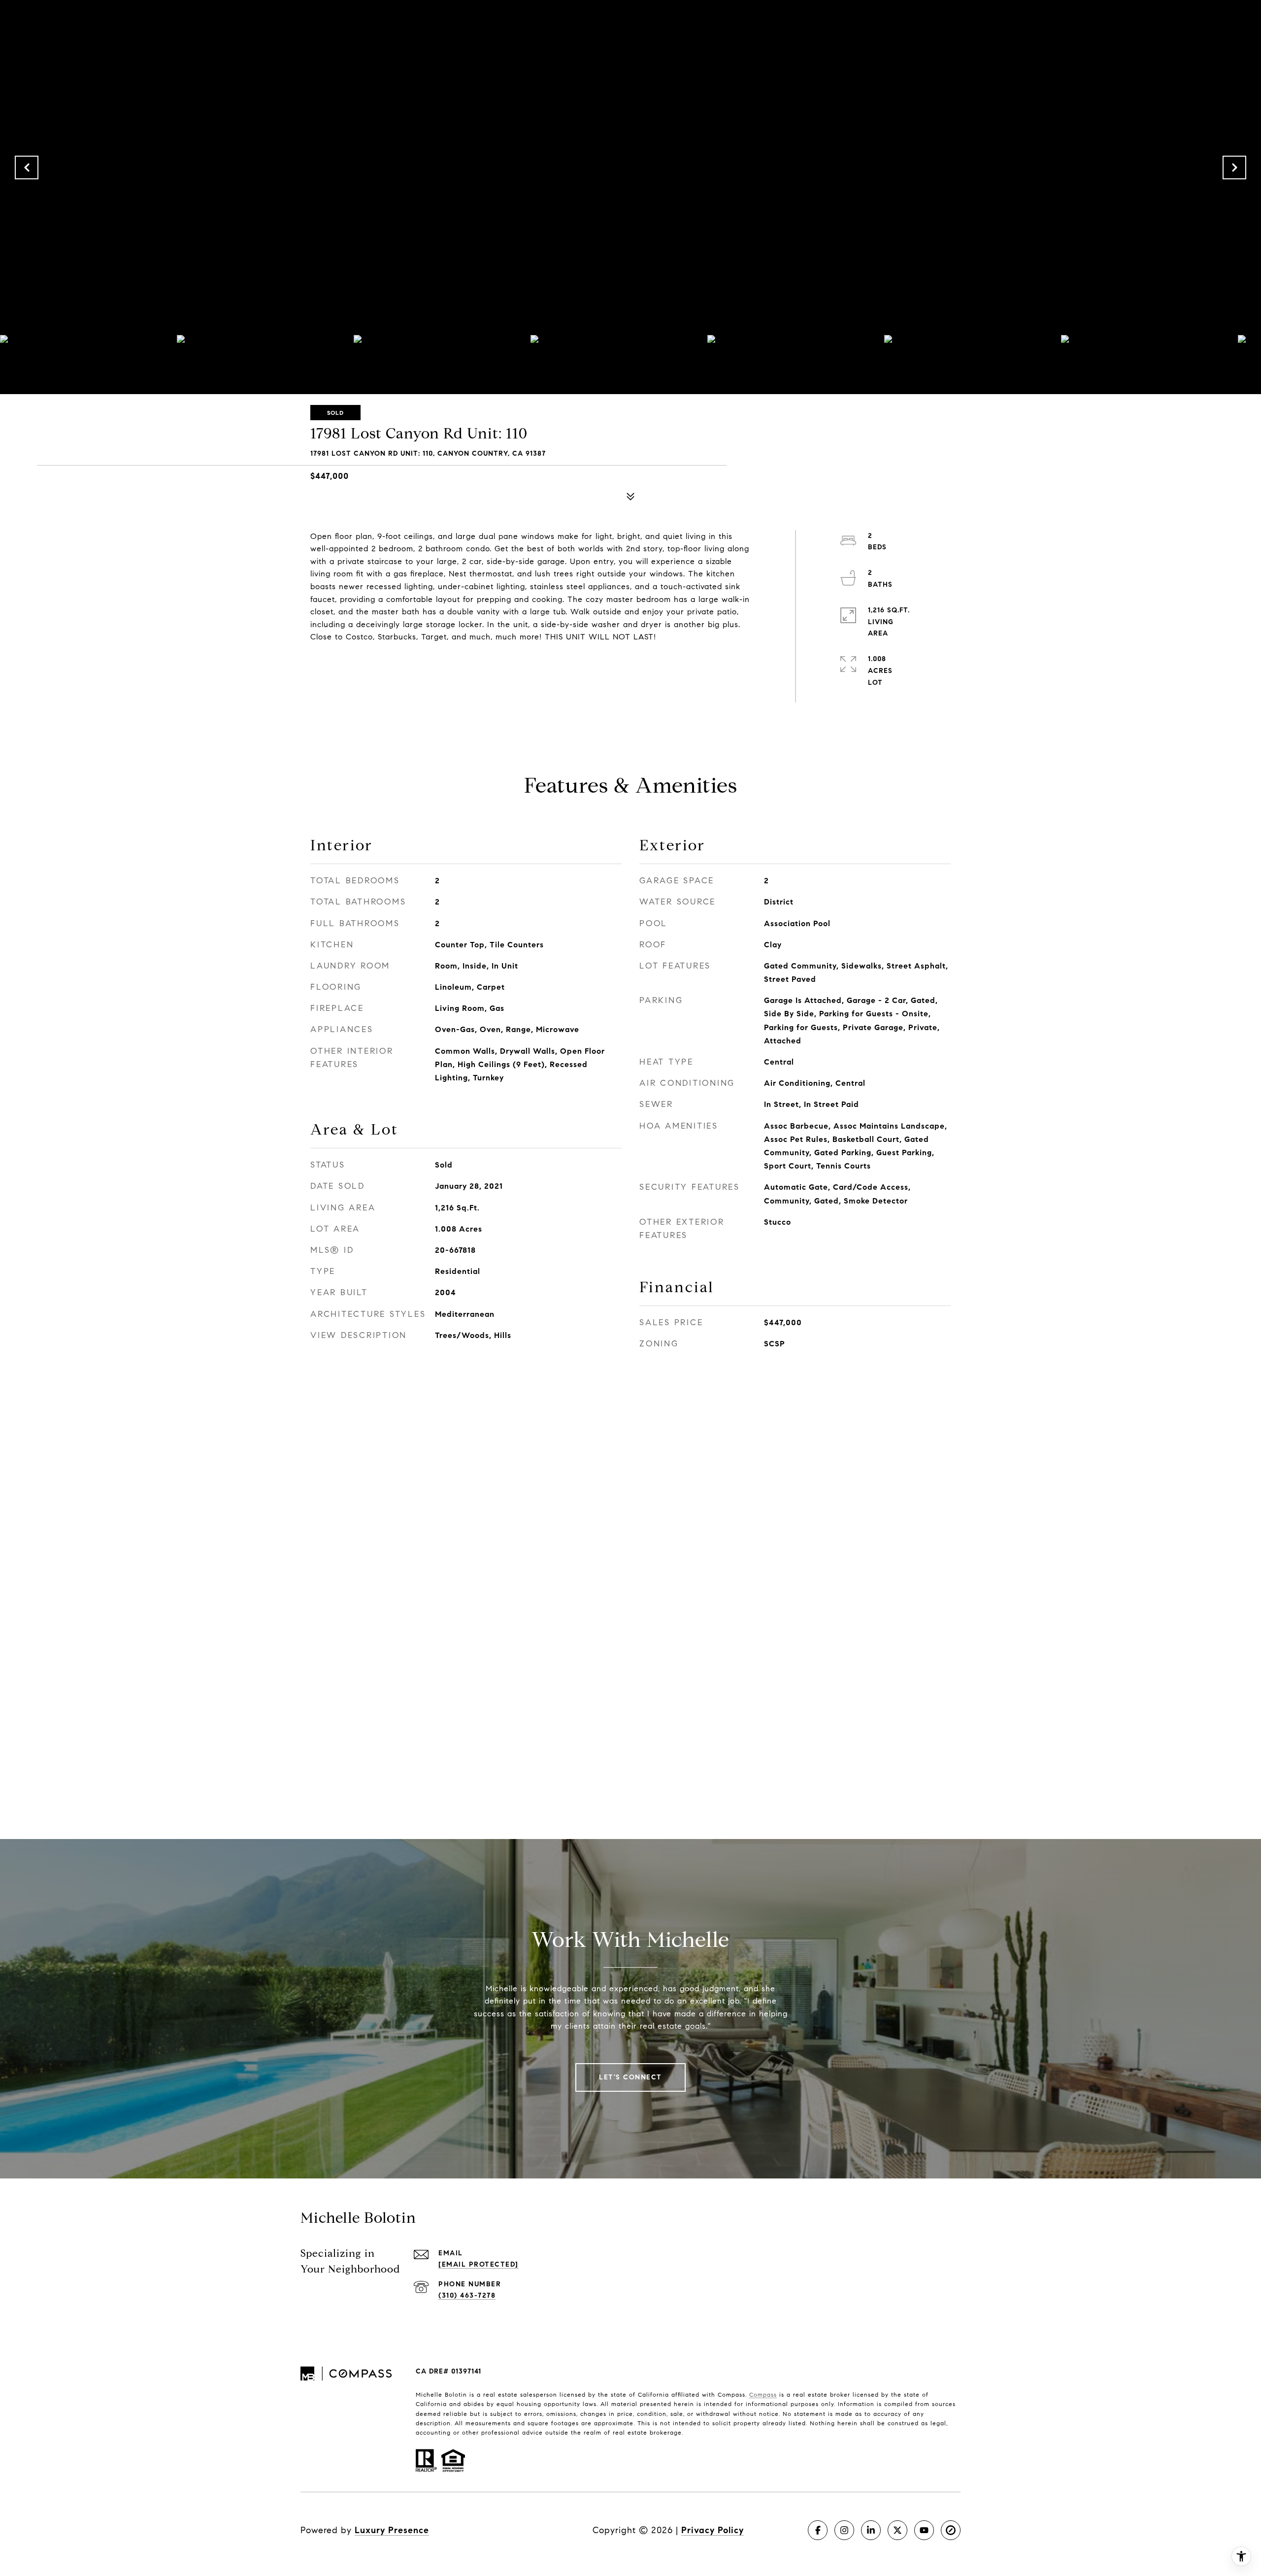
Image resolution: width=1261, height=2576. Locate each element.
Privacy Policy (713, 2530)
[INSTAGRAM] (844, 2530)
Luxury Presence (392, 2530)
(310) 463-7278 (467, 2295)
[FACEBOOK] (818, 2530)
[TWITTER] (897, 2530)
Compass (763, 2394)
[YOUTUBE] (924, 2530)
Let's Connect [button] (630, 2077)
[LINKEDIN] (871, 2530)
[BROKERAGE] (951, 2530)
